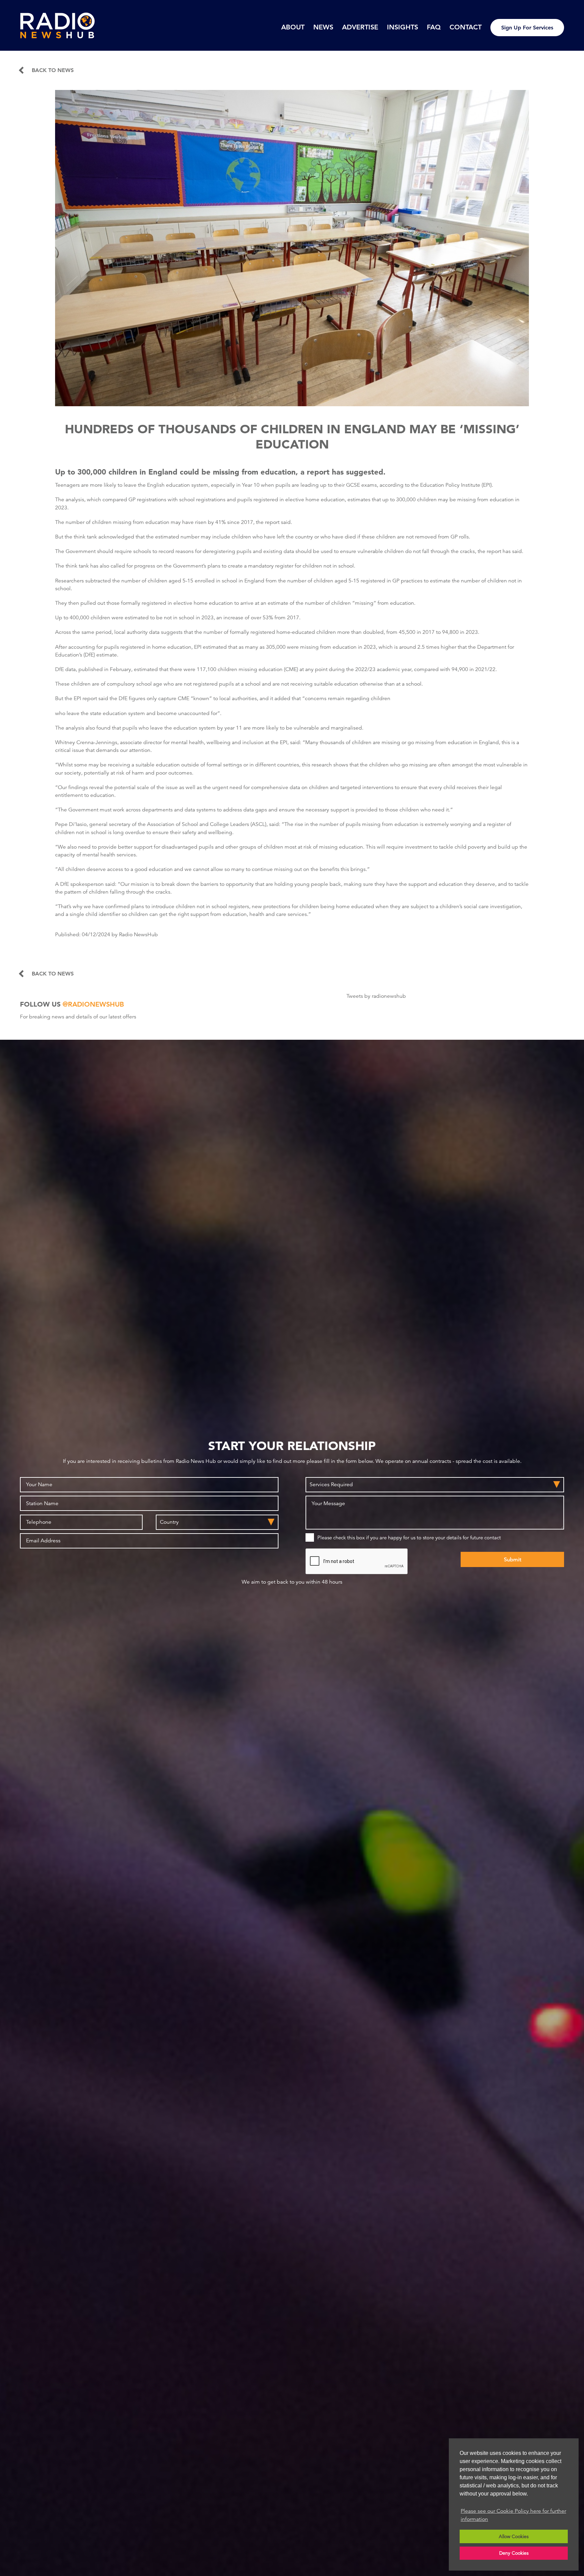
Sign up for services (527, 28)
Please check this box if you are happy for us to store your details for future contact (409, 1537)
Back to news (53, 70)
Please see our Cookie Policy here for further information (513, 2515)
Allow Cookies (514, 2536)
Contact (466, 27)
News (323, 27)
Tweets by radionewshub (376, 996)
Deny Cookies (514, 2553)
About (293, 27)
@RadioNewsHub (93, 1004)
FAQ (434, 27)
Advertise (360, 27)
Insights (403, 27)
